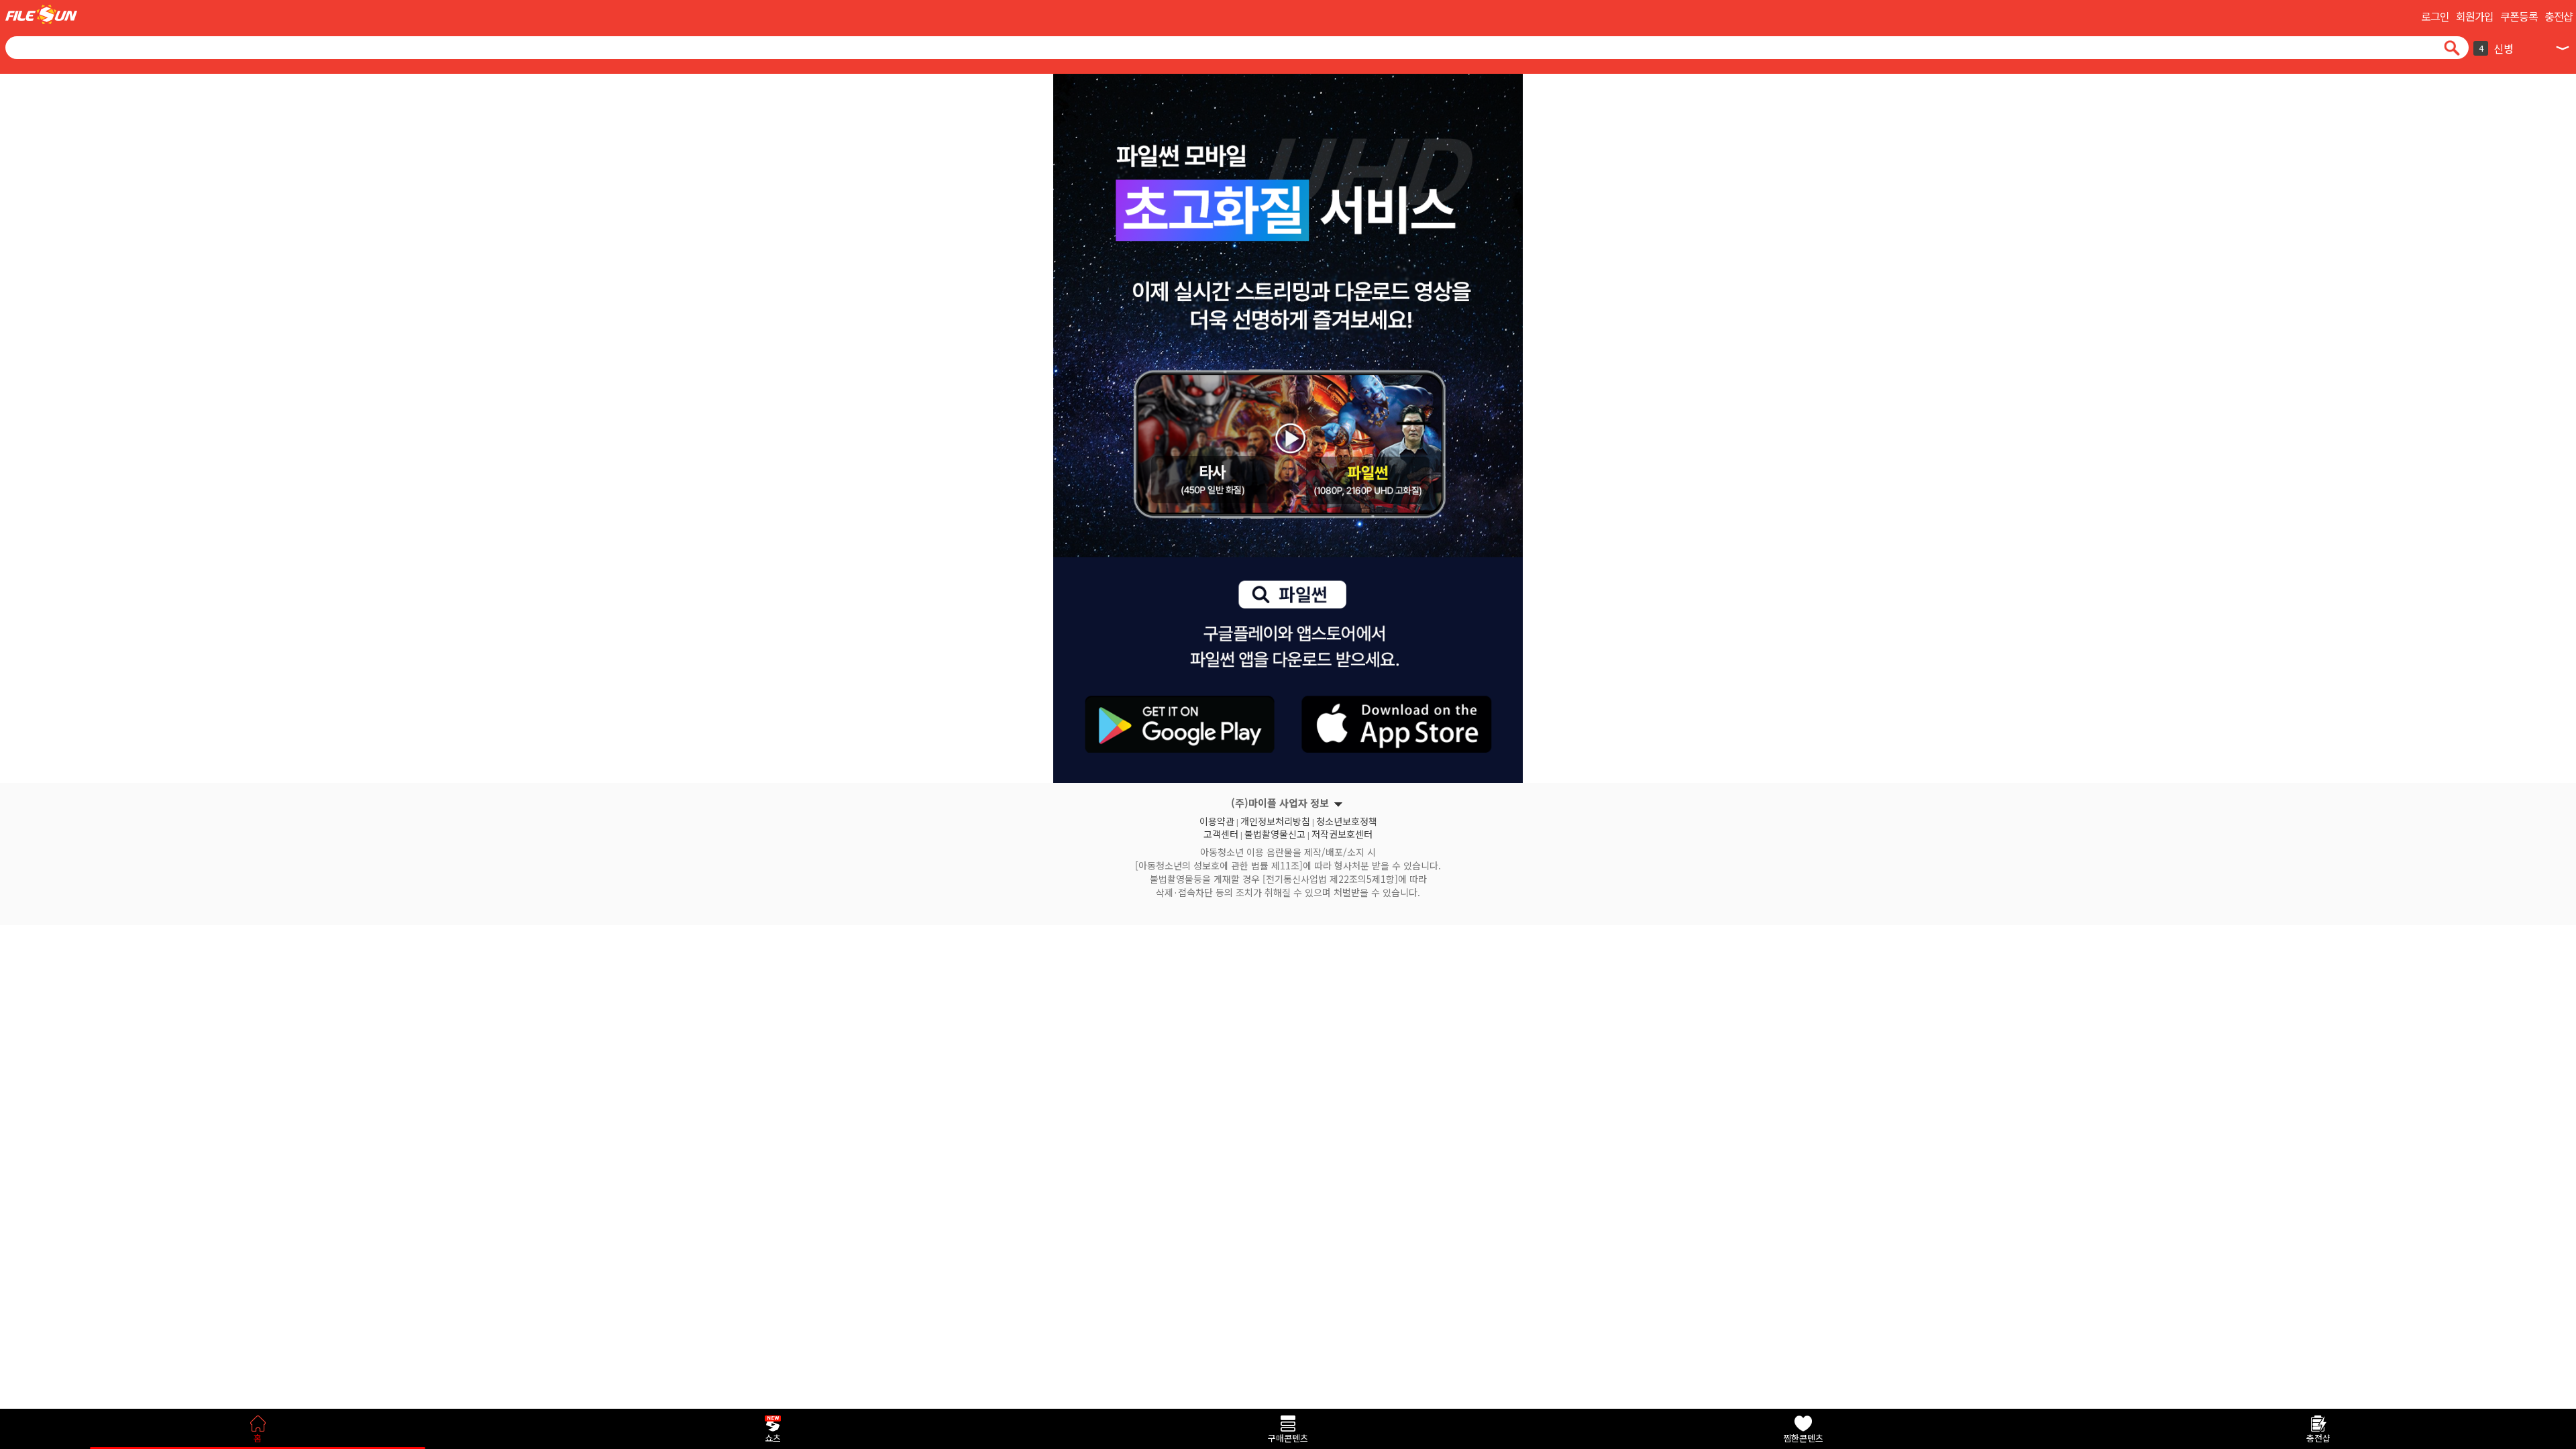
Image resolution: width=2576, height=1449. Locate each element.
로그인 (2435, 16)
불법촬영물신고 (1275, 833)
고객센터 (1221, 833)
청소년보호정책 (1347, 820)
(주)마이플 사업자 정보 (1280, 803)
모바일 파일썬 (41, 14)
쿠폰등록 (2519, 16)
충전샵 (2559, 16)
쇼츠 (773, 1438)
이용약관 (1217, 820)
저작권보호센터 (1342, 833)
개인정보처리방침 (1275, 820)
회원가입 (2475, 16)
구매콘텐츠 (1288, 1438)
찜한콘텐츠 (1803, 1438)
